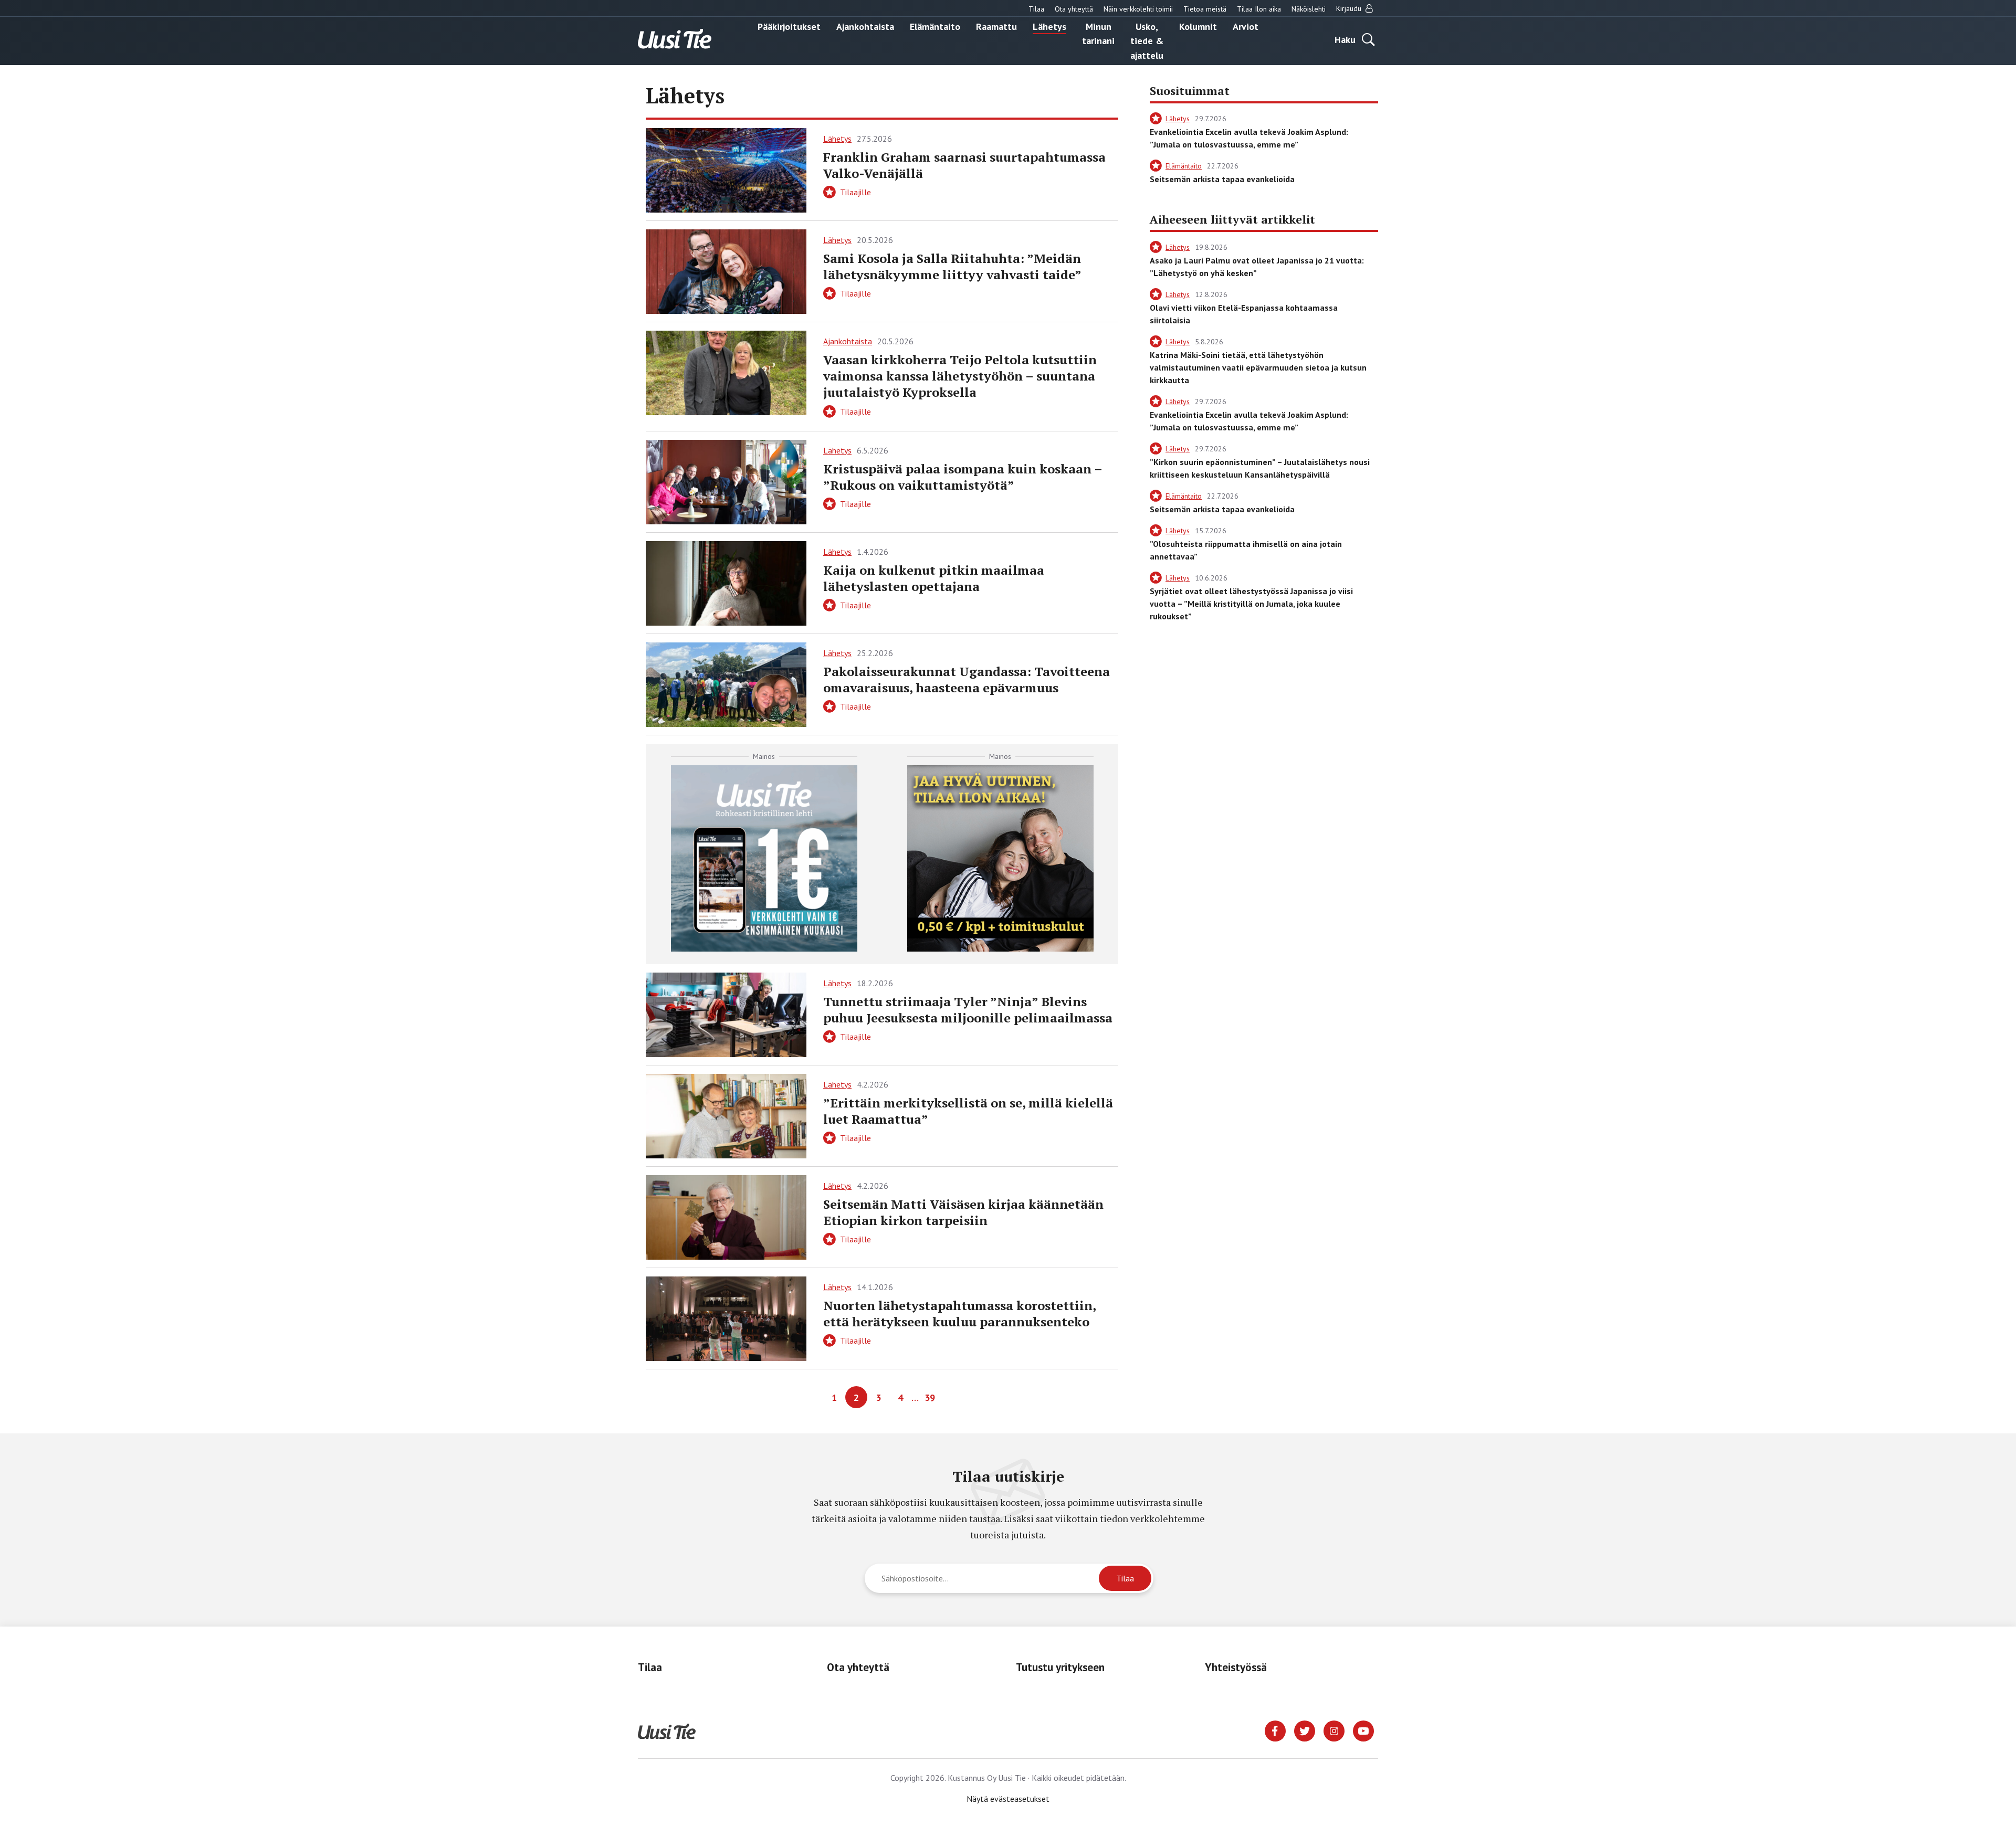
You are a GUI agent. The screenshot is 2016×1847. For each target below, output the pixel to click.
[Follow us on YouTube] (1363, 1730)
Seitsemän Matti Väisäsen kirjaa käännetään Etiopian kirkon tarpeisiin (963, 1212)
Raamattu (996, 26)
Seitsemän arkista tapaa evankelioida (1222, 179)
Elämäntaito (935, 26)
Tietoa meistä (1205, 9)
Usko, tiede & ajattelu (1147, 40)
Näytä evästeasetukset (1008, 1799)
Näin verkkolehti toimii (1138, 9)
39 (930, 1397)
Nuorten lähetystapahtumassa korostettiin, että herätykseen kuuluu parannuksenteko (959, 1313)
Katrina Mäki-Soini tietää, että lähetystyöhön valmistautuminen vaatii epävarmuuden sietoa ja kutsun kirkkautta (1258, 367)
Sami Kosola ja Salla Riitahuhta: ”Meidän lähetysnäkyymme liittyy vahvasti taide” (952, 266)
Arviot (1246, 26)
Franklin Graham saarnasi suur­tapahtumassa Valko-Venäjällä (964, 165)
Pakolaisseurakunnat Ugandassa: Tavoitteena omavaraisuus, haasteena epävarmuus (967, 679)
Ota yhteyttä (1074, 9)
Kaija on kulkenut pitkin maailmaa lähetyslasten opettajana (934, 578)
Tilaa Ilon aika (1259, 9)
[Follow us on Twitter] (1305, 1730)
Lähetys (1049, 26)
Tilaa (1036, 9)
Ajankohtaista (865, 26)
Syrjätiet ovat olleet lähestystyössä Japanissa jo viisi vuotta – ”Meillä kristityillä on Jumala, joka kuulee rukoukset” (1251, 604)
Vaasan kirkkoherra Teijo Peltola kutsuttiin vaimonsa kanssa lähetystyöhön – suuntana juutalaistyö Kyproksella (960, 376)
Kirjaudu (1350, 8)
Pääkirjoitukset (789, 26)
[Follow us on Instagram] (1334, 1730)
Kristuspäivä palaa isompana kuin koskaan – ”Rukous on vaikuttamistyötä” (963, 477)
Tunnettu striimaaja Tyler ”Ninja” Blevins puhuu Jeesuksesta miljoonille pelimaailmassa (968, 1010)
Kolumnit (1198, 26)
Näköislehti (1309, 9)
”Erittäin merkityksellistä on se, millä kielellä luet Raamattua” (968, 1111)
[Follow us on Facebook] (1275, 1730)
